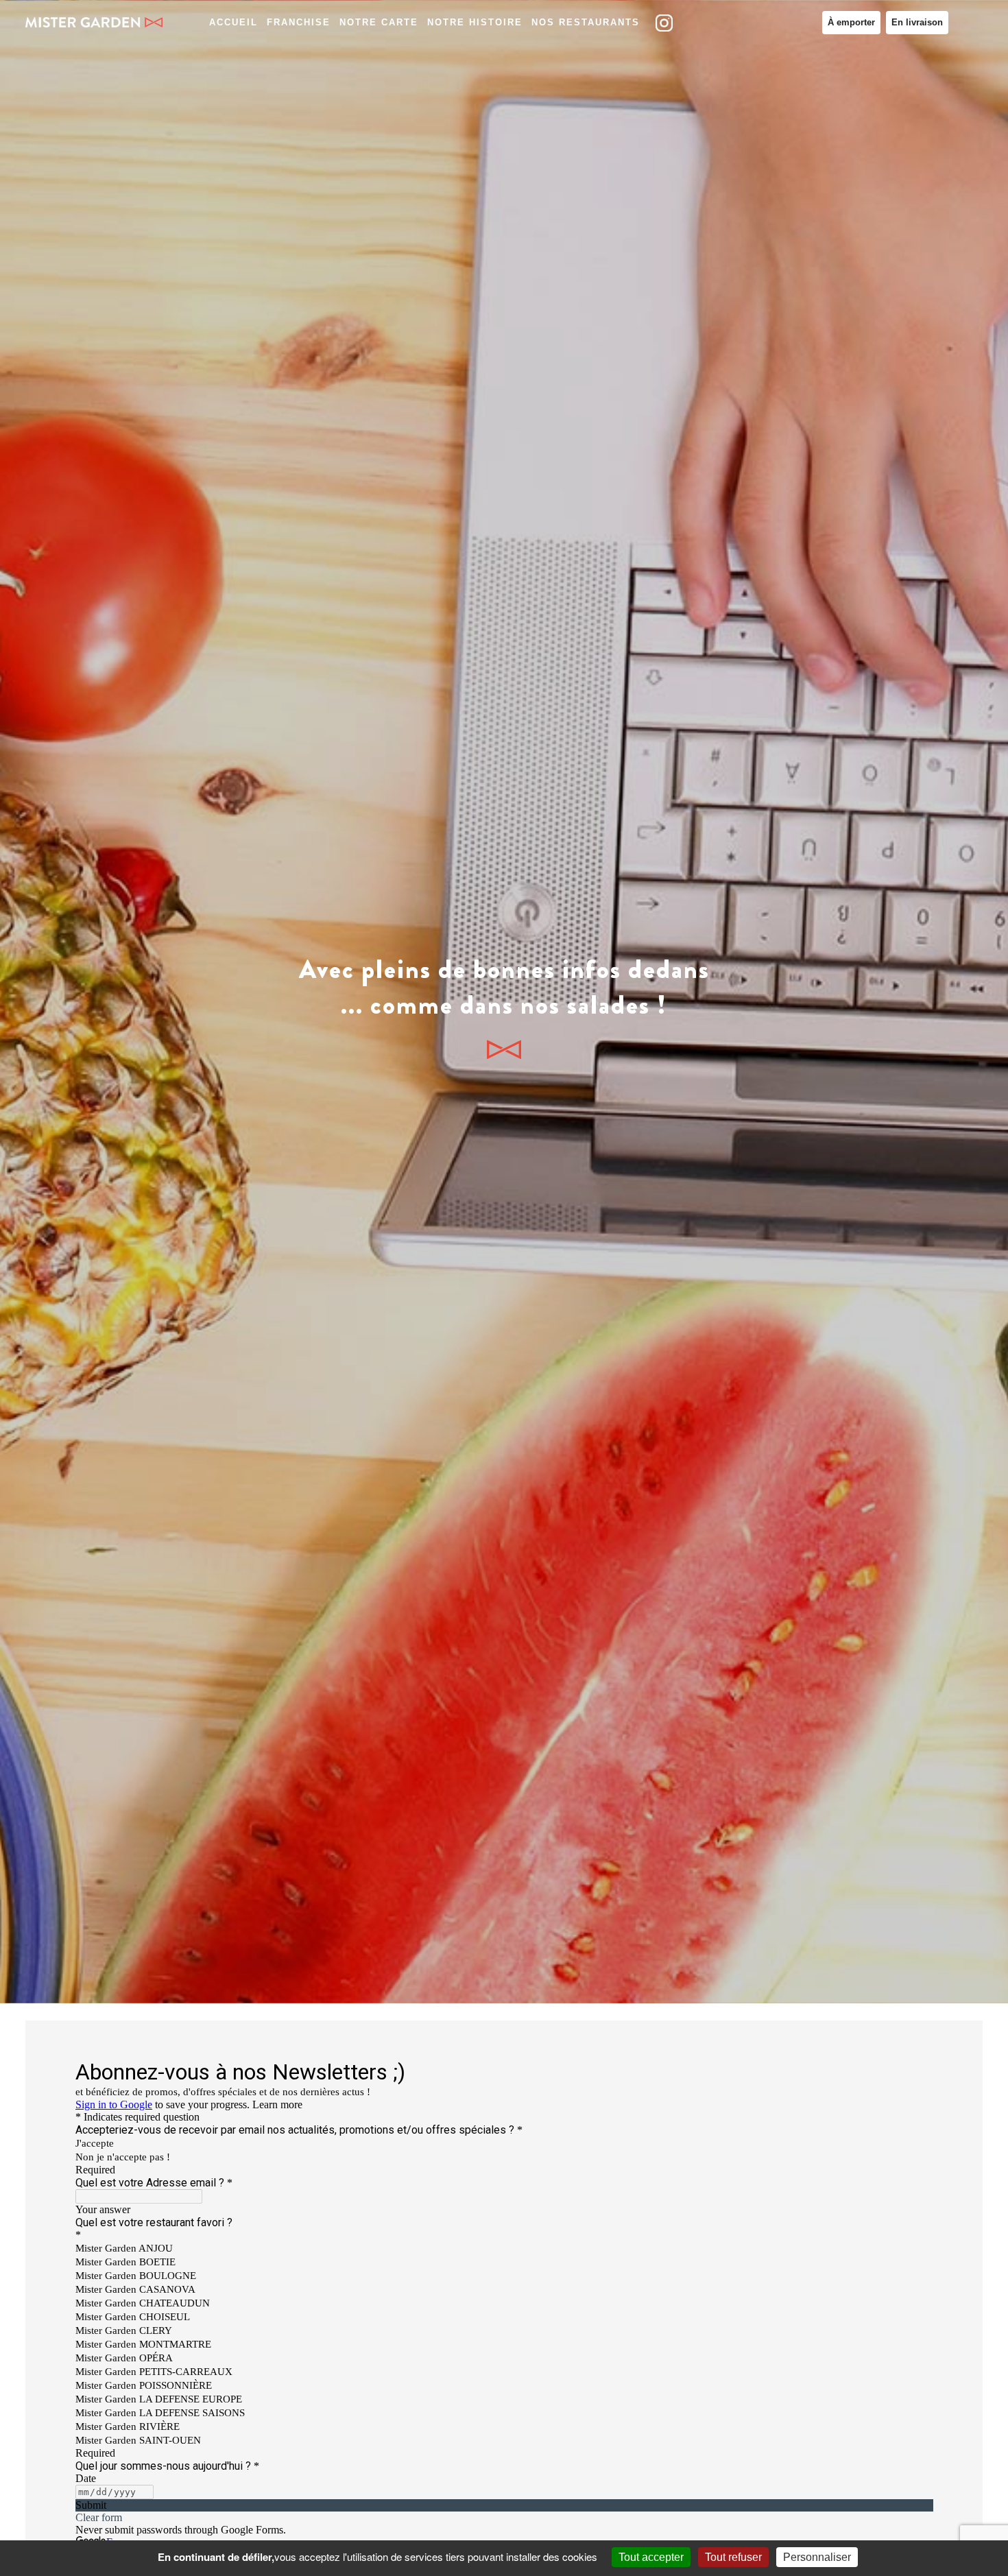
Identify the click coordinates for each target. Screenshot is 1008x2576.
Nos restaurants (586, 22)
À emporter (851, 22)
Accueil (233, 22)
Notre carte (379, 22)
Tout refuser (733, 2557)
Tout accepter (651, 2557)
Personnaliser (817, 2557)
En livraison (917, 22)
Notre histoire (475, 22)
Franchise (299, 22)
